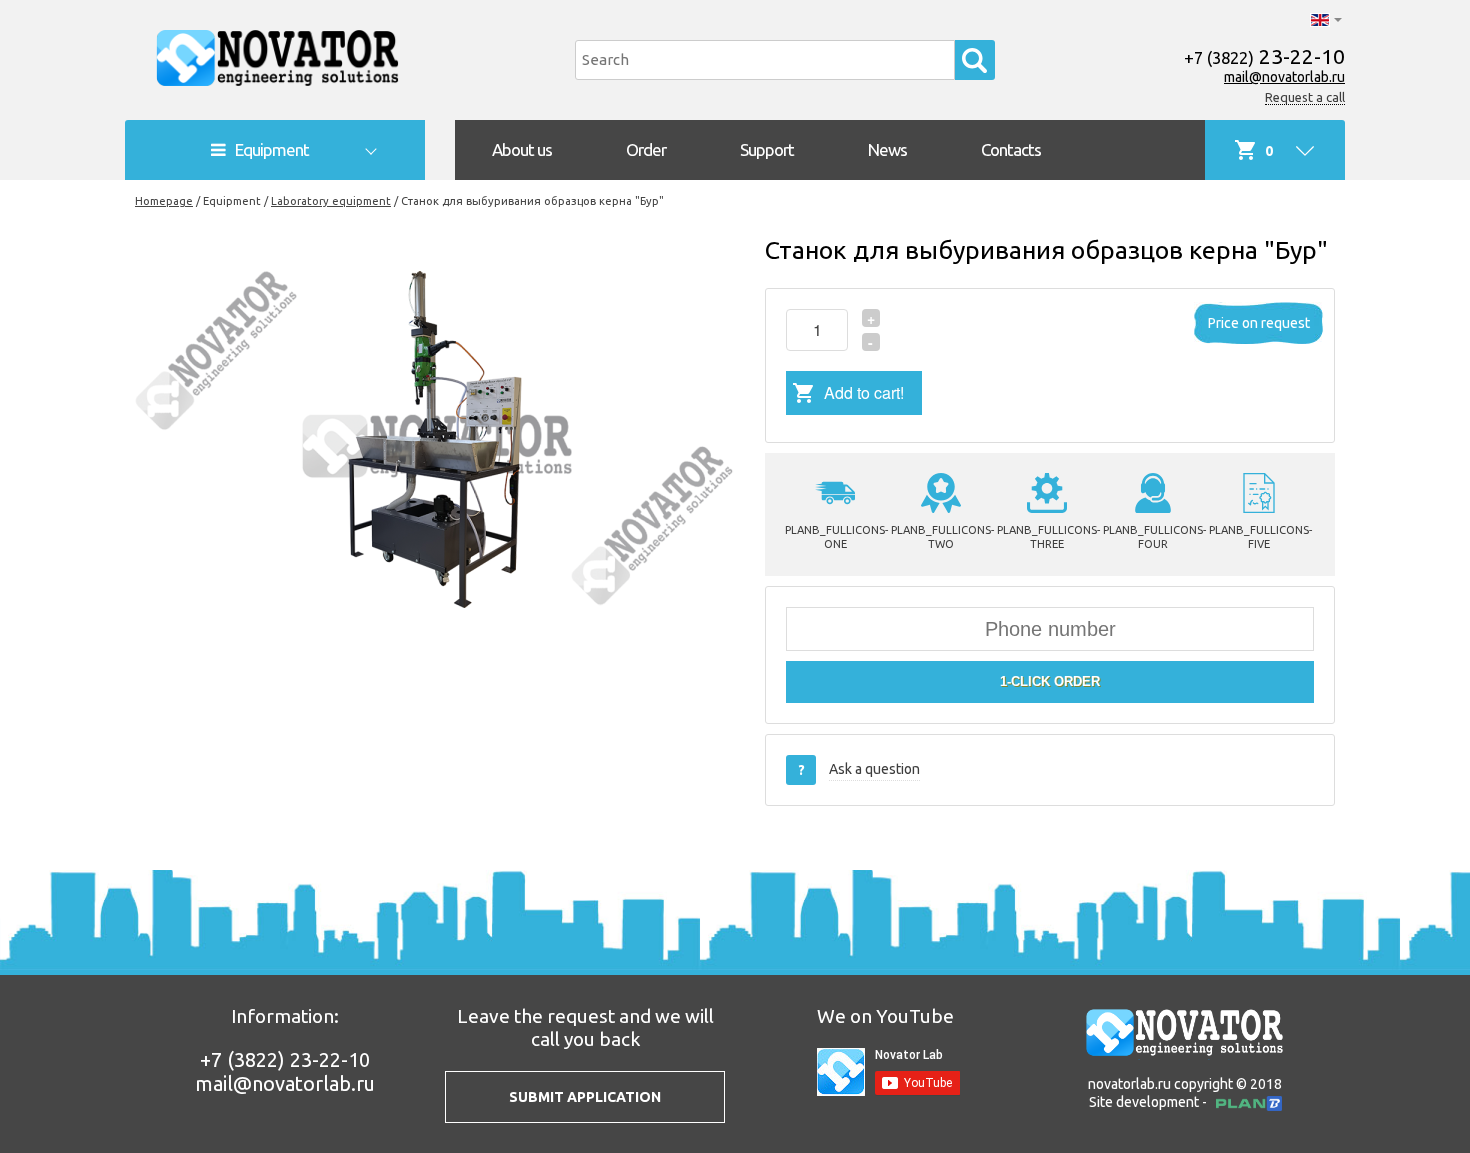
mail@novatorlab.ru (1284, 77)
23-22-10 (1264, 56)
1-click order (1050, 681)
